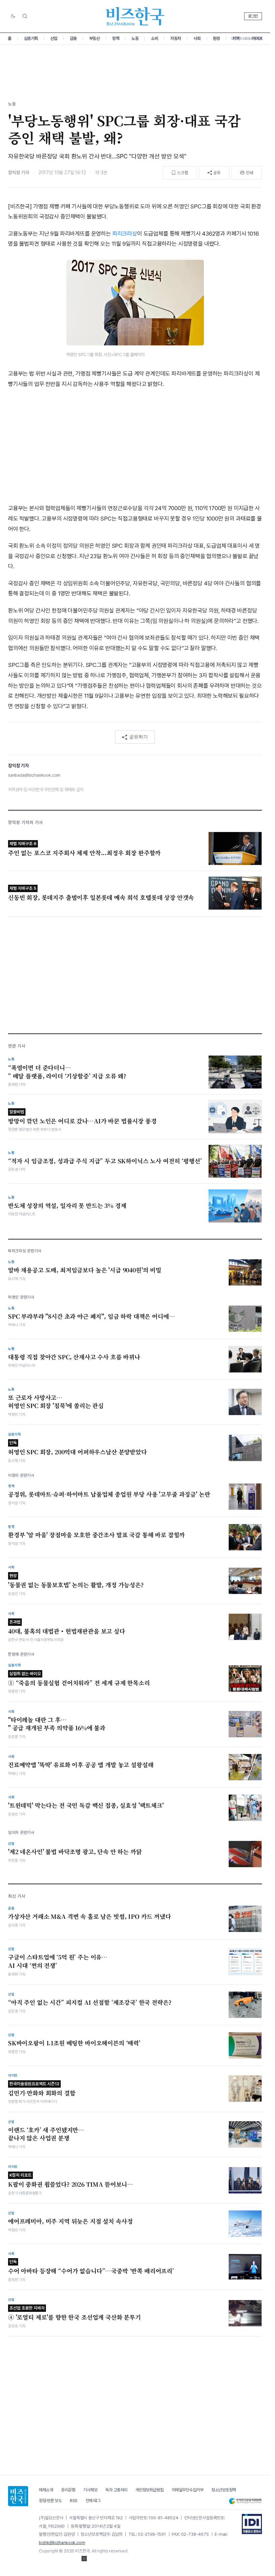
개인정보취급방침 (150, 2490)
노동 (135, 38)
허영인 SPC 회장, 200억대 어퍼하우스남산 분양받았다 (77, 1448)
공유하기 (139, 737)
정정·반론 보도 (50, 2501)
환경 (216, 38)
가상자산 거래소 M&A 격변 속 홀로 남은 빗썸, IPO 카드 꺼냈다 (90, 1916)
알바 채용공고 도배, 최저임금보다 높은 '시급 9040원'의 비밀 (85, 1270)
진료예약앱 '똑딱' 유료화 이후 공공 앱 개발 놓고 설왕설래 (81, 1765)
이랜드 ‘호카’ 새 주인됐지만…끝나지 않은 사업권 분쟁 (46, 2134)
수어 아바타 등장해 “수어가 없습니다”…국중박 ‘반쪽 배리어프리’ (91, 2267)
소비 (154, 38)
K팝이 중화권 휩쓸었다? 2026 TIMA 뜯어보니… (71, 2180)
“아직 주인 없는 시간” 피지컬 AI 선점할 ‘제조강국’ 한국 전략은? (90, 2002)
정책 (116, 38)
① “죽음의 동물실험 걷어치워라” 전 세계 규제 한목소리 (79, 1679)
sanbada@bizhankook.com (34, 775)
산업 (54, 38)
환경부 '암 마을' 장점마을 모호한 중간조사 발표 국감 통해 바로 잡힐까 (96, 1535)
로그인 (253, 16)
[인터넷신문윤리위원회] (245, 2501)
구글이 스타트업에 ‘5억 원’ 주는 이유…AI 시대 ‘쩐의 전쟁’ (58, 1961)
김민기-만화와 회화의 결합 (42, 2089)
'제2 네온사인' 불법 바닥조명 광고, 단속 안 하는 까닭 (75, 1852)
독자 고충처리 (116, 2490)
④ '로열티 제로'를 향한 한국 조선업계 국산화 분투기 (74, 2313)
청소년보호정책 (224, 2490)
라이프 (257, 38)
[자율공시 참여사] (252, 2524)
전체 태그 (93, 2501)
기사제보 (90, 2490)
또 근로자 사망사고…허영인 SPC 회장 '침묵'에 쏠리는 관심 (56, 1402)
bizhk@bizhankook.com (62, 2543)
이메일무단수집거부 (188, 2490)
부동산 (95, 38)
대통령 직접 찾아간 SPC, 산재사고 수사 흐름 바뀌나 (74, 1357)
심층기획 (31, 38)
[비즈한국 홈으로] (135, 16)
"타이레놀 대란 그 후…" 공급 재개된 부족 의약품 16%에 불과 (57, 1724)
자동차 (176, 38)
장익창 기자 (19, 173)
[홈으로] (18, 2496)
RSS (74, 2501)
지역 (236, 38)
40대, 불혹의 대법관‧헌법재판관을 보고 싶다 (67, 1627)
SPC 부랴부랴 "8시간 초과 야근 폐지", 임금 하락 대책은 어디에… (91, 1316)
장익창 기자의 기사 (25, 822)
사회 (197, 38)
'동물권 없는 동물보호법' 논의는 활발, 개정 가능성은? (76, 1581)
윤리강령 (68, 2490)
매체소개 (46, 2490)
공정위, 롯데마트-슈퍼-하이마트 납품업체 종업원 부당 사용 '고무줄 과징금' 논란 (109, 1494)
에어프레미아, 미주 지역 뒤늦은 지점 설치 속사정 (70, 2221)
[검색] (25, 16)
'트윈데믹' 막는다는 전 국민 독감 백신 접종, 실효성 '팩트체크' (86, 1805)
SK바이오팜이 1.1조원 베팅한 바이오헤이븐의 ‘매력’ (74, 2043)
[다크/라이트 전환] (13, 16)
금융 (73, 38)
